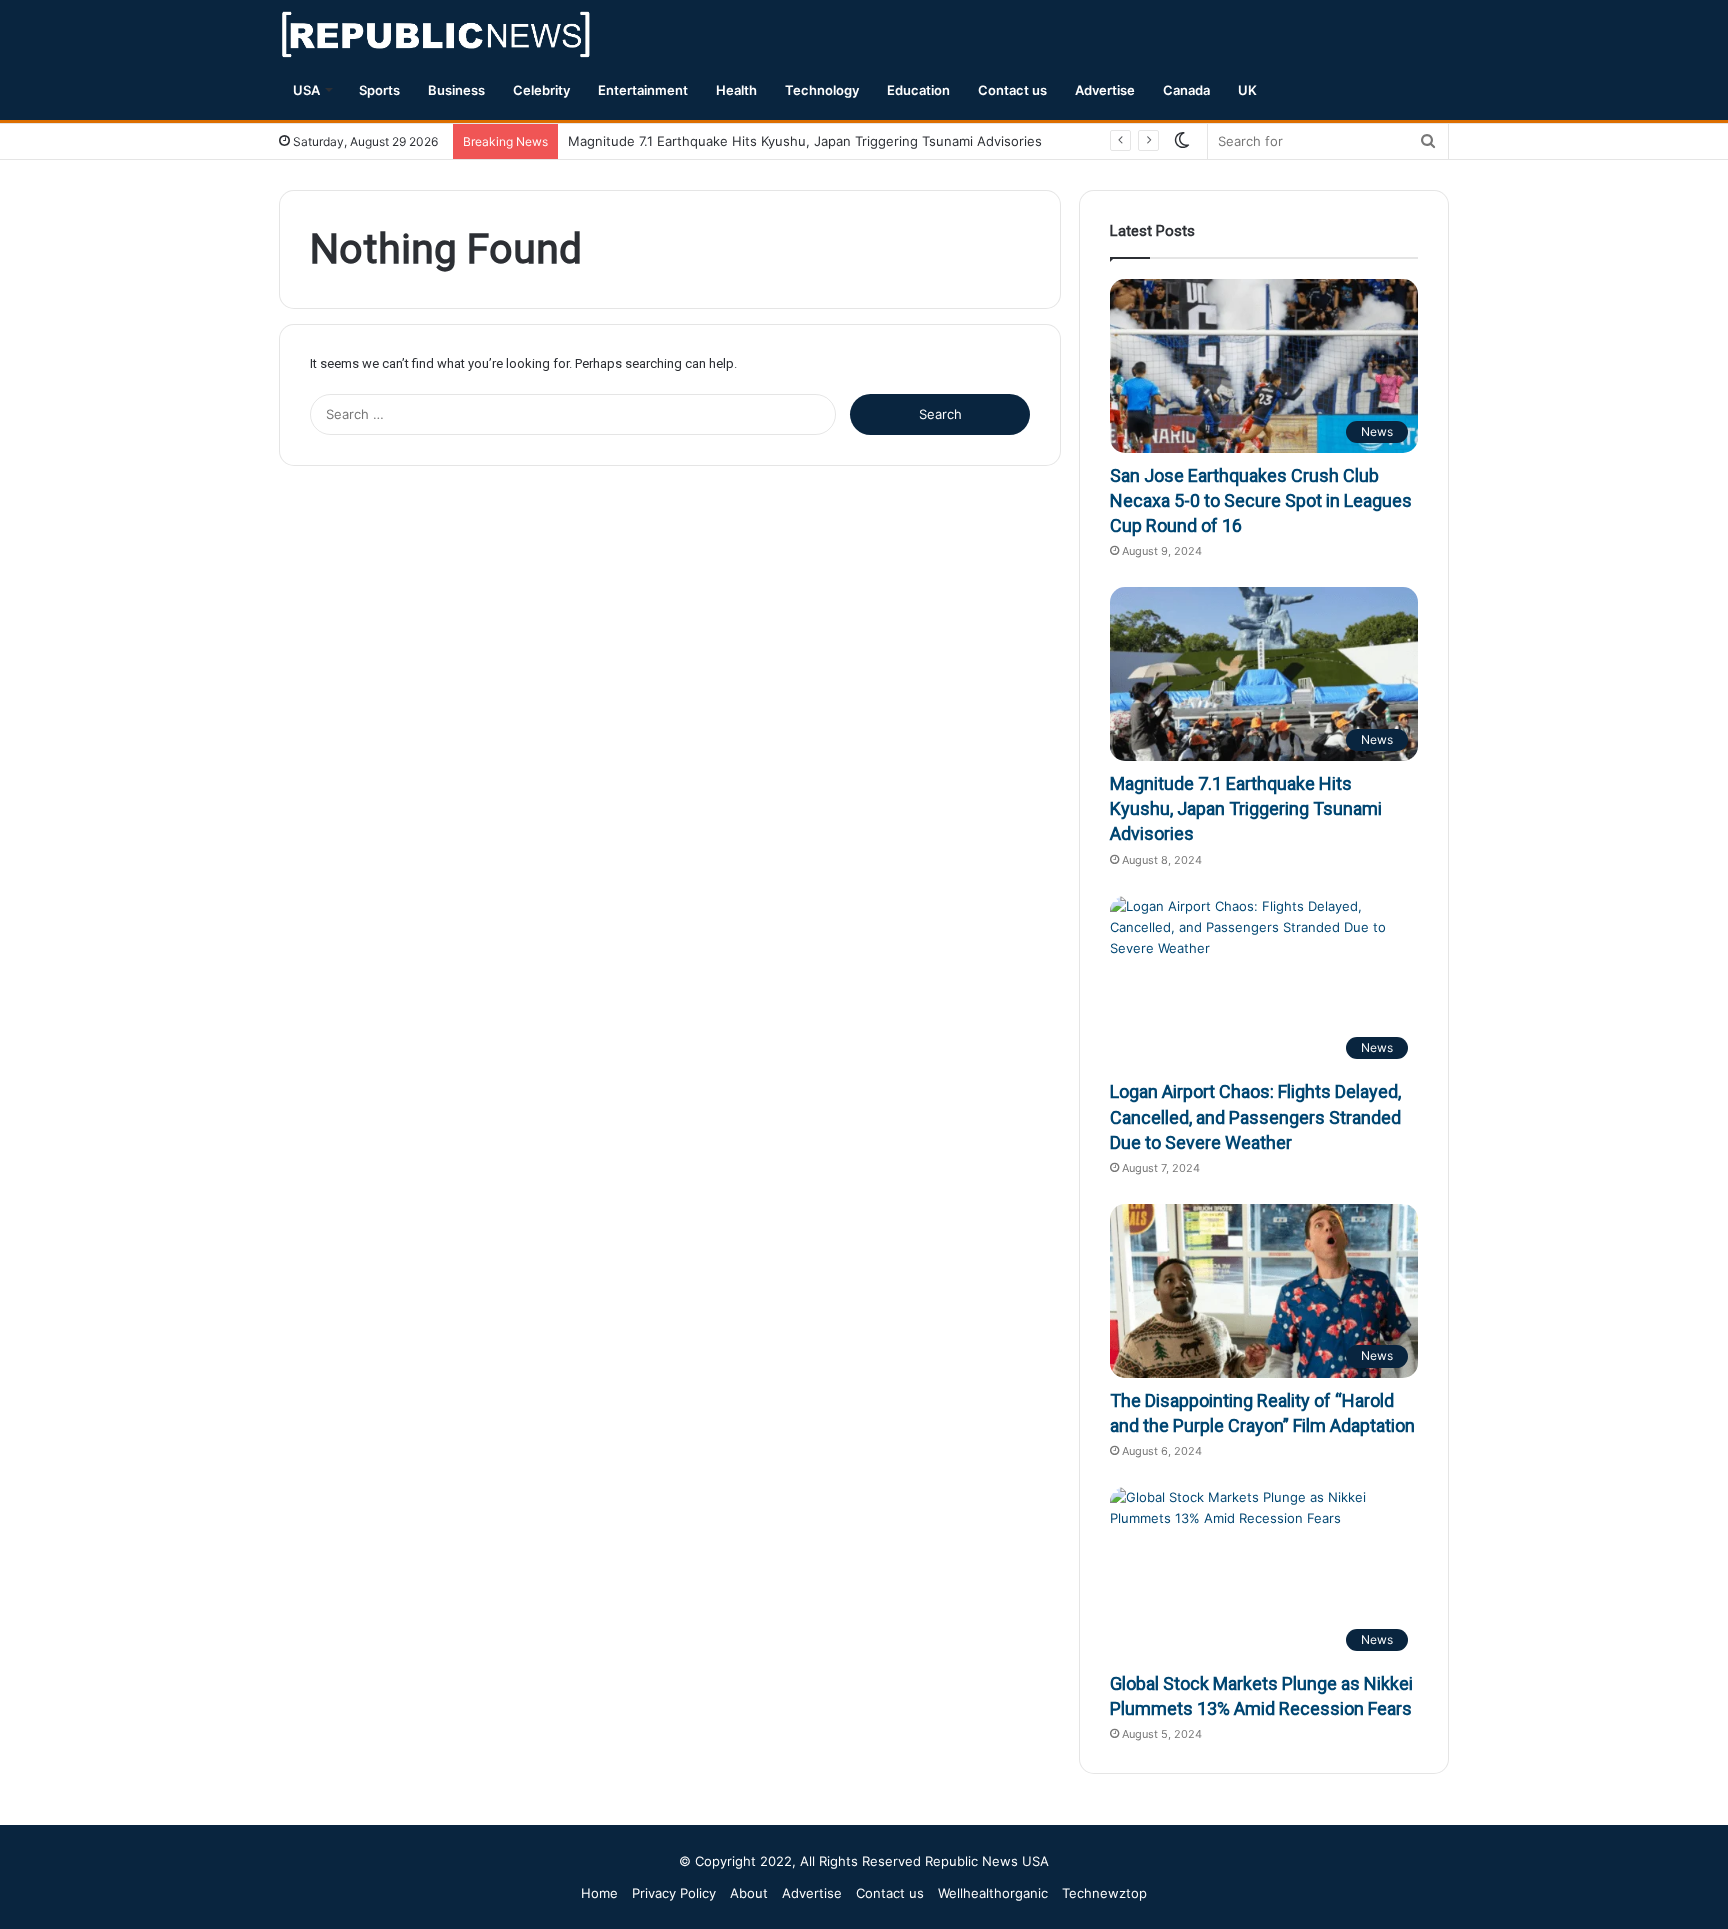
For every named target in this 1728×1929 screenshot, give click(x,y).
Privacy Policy (674, 1893)
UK (1247, 90)
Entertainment (643, 90)
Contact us (1012, 90)
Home (599, 1893)
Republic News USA (987, 1861)
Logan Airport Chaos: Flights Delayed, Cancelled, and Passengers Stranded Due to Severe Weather (1255, 1116)
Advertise (1105, 90)
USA (306, 90)
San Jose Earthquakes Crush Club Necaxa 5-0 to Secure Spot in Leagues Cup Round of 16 (1261, 500)
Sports (379, 90)
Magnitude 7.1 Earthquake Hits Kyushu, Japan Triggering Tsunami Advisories (805, 141)
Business (456, 90)
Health (736, 90)
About (749, 1893)
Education (918, 90)
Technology (822, 90)
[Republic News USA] (437, 34)
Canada (1186, 90)
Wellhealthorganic (993, 1893)
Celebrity (541, 90)
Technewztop (1104, 1893)
